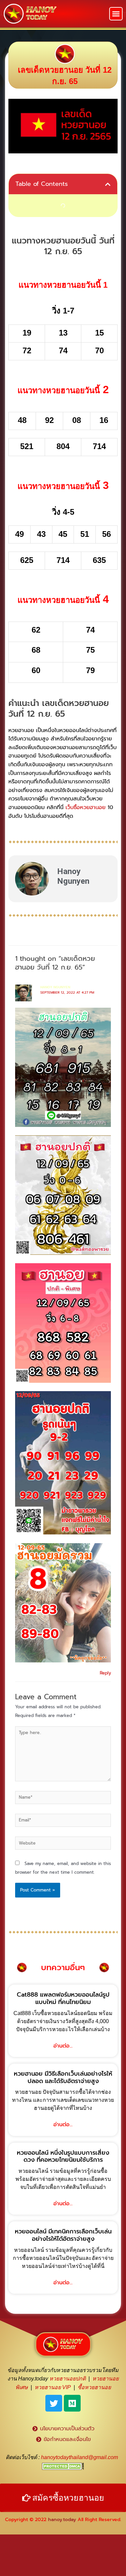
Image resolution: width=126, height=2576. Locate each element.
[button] (116, 14)
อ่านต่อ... (63, 2046)
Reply (105, 1673)
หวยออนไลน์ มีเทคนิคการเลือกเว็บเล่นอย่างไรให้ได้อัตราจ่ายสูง (63, 2235)
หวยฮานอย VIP (53, 2387)
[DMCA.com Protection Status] (63, 2466)
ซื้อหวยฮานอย (94, 2387)
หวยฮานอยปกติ (68, 2379)
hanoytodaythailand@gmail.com (79, 2457)
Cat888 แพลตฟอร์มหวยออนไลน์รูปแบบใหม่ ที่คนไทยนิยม (63, 1998)
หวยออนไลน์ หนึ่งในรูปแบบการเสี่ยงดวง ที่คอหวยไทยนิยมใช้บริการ (63, 2156)
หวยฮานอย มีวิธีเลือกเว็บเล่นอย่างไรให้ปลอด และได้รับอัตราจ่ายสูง (63, 2077)
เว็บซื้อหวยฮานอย (86, 807)
